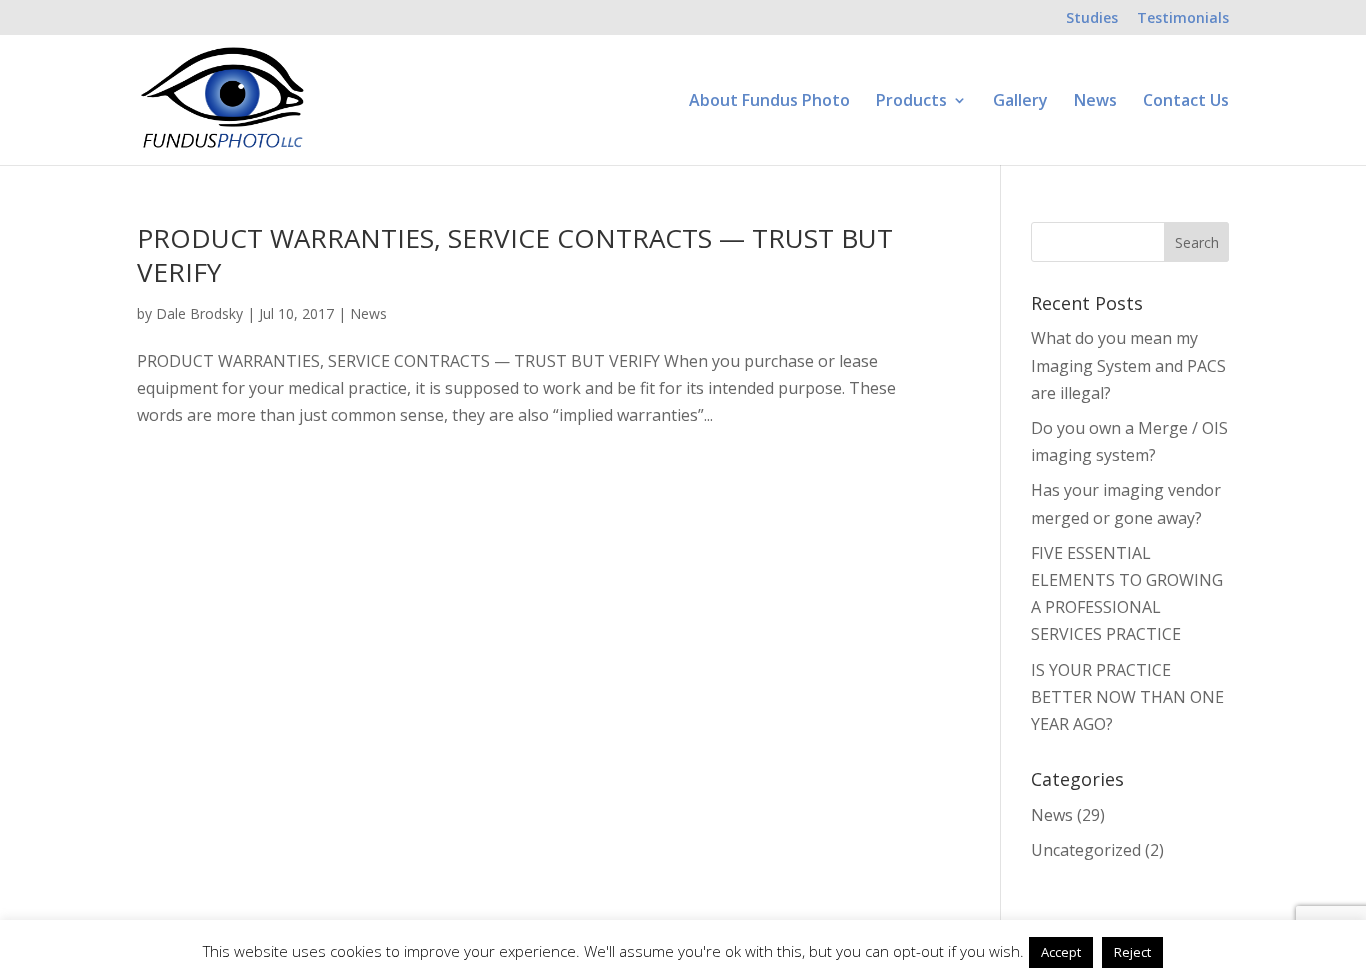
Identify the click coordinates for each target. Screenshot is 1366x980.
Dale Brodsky (199, 313)
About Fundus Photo (769, 102)
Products (911, 102)
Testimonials (1183, 19)
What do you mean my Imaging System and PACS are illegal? (1128, 365)
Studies (1092, 19)
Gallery (1020, 102)
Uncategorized (1086, 850)
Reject (1132, 952)
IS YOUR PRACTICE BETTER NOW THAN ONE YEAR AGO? (1127, 697)
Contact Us (1186, 102)
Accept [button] (1061, 952)
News (1095, 102)
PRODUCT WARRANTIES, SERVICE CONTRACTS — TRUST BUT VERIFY (515, 255)
